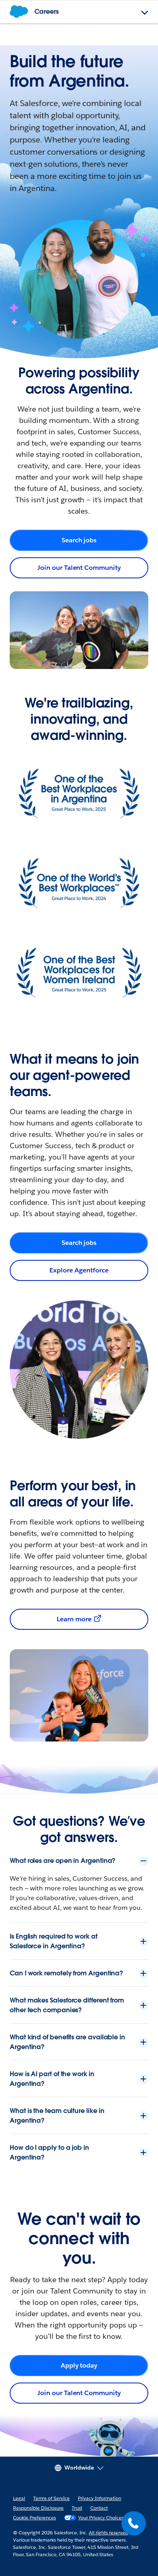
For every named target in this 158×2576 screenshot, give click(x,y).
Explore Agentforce (79, 1270)
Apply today (79, 2365)
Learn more (74, 1619)
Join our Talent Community (79, 568)
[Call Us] (134, 2523)
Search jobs (79, 540)
